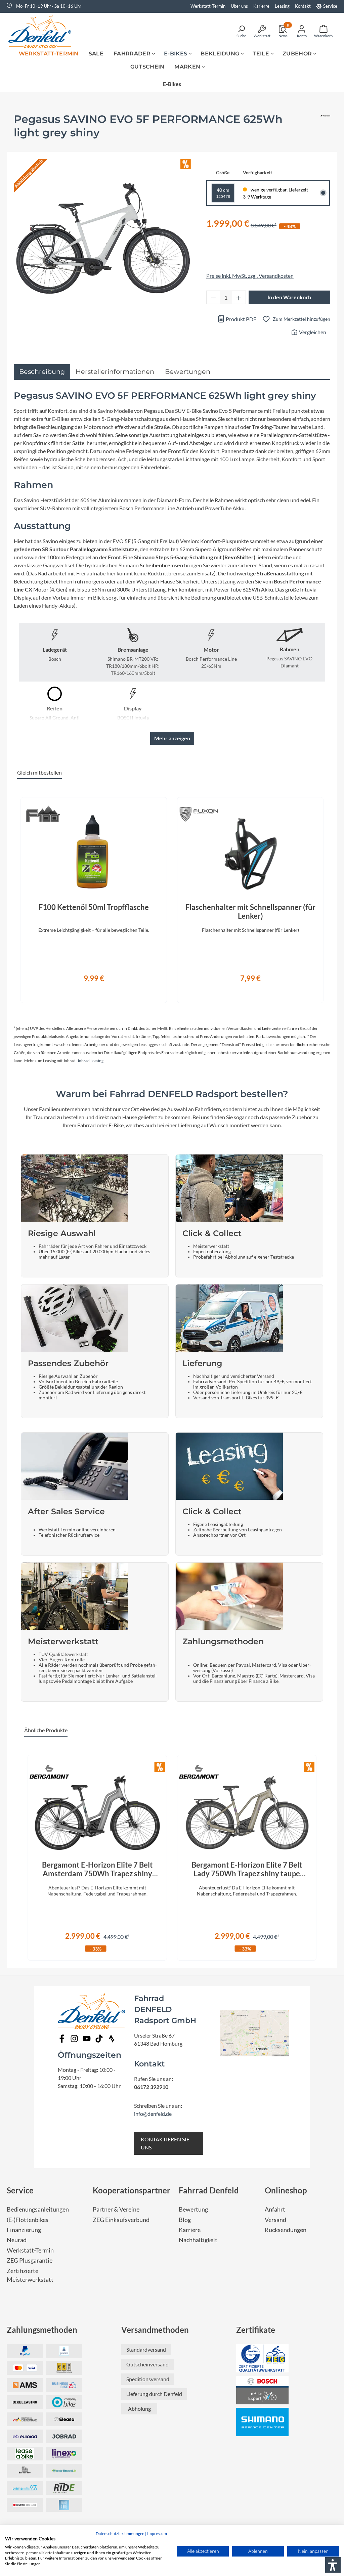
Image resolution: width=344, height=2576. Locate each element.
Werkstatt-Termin (208, 6)
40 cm (223, 193)
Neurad (17, 2240)
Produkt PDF (241, 319)
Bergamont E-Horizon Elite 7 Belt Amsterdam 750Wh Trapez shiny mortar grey (97, 1869)
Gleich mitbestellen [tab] (39, 772)
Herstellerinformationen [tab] (115, 372)
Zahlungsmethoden (42, 2330)
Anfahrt (275, 2209)
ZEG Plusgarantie (30, 2260)
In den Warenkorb (289, 297)
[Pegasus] (325, 129)
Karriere (190, 2230)
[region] (172, 896)
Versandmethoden (155, 2330)
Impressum (157, 2534)
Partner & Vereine (116, 2209)
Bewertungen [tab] (188, 372)
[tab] (42, 372)
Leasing (282, 6)
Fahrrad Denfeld (209, 2190)
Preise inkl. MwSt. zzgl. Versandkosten (250, 276)
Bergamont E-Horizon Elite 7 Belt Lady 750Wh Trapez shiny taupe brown (247, 1869)
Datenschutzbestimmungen (120, 2534)
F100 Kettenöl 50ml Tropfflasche (94, 907)
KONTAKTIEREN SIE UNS (165, 2143)
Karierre (261, 6)
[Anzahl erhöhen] (239, 297)
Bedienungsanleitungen (38, 2209)
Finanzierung (24, 2230)
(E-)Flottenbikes (28, 2220)
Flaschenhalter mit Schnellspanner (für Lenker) (250, 912)
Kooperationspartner (132, 2190)
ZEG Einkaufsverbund (121, 2220)
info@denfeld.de (153, 2114)
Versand (275, 2220)
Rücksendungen (286, 2230)
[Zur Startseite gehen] (42, 31)
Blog (185, 2220)
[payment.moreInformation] (25, 2385)
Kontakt (303, 6)
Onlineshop (286, 2190)
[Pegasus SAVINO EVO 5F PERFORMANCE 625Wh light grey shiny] (103, 239)
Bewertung (193, 2209)
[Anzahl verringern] (213, 297)
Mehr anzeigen (172, 738)
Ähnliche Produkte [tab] (46, 1730)
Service (330, 6)
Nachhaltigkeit (198, 2240)
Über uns (239, 6)
